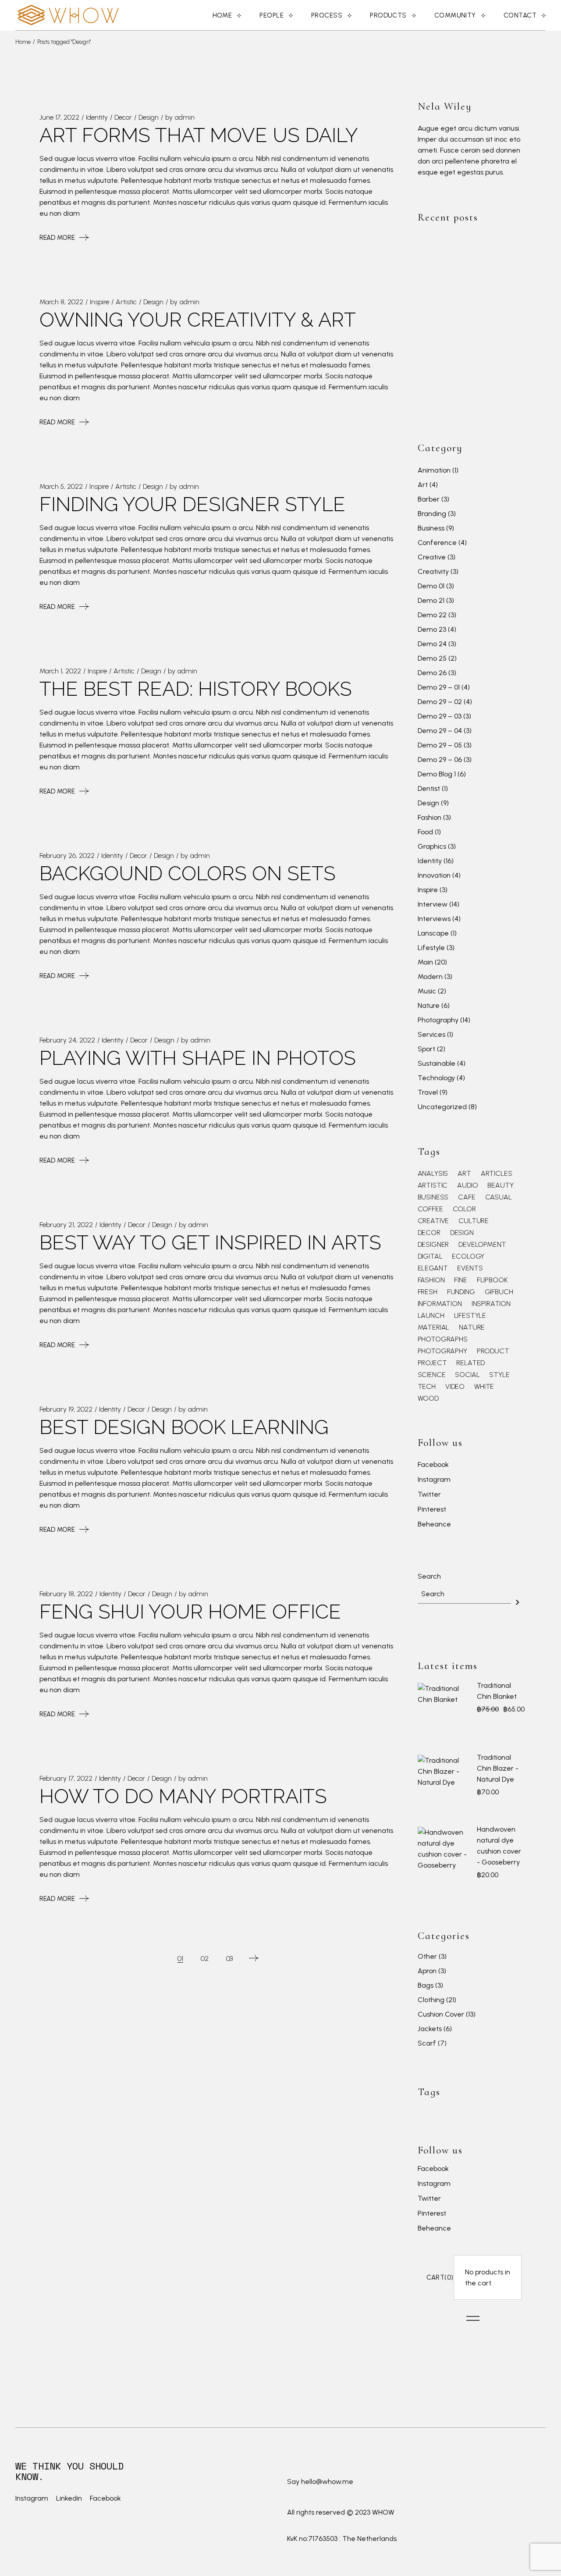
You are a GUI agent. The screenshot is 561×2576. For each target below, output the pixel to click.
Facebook (433, 1465)
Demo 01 (431, 586)
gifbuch (499, 1292)
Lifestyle (431, 948)
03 (230, 1959)
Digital (430, 1256)
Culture (474, 1221)
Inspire (99, 302)
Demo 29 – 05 (440, 745)
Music (427, 991)
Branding (432, 514)
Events (470, 1268)
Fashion (430, 817)
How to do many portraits (183, 1796)
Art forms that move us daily (199, 135)
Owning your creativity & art (198, 320)
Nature (429, 1005)
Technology (436, 1078)
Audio (467, 1185)
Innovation (434, 875)
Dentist (429, 788)
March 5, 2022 (61, 486)
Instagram (434, 1480)
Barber (429, 499)
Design (149, 117)
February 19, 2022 (66, 1409)
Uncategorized (442, 1107)
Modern (430, 977)
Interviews (434, 919)
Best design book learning (184, 1427)
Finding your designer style (192, 504)
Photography (438, 1020)
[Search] (518, 1602)
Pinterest (432, 1510)
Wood (428, 1398)
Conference (437, 543)
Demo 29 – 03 (440, 716)
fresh (428, 1292)
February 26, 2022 (67, 856)
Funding (461, 1292)
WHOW (383, 2512)
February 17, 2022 (66, 1778)
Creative (432, 557)
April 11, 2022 (496, 367)
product (493, 1351)
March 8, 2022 (61, 302)
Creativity (433, 571)
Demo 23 (432, 629)
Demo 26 (432, 673)
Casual (499, 1197)
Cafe (467, 1197)
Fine (460, 1280)
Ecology (468, 1256)
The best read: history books (196, 689)
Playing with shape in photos (198, 1058)
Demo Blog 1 (437, 774)
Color (464, 1209)
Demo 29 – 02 (440, 702)
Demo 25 (432, 658)
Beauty (500, 1185)
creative (433, 1221)
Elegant (433, 1268)
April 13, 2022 (497, 325)
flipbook (492, 1280)
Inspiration (491, 1304)
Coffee (430, 1209)
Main (425, 962)
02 (205, 1959)
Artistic (126, 302)
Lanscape (433, 933)
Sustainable (437, 1063)
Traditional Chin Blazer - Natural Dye (498, 1768)
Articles (497, 1174)
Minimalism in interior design (498, 390)
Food (425, 832)
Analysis (433, 1174)
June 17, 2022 (59, 117)
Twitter (429, 1495)
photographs (443, 1339)
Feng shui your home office (190, 1612)
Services (431, 1034)
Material (434, 1327)
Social (467, 1375)
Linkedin (69, 2498)
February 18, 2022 (66, 1594)
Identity (97, 117)
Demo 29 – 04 (440, 731)
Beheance (434, 1525)
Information (440, 1304)
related (470, 1363)
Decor (123, 117)
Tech (427, 1387)
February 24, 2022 (67, 1040)
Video (455, 1387)
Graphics (432, 846)
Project (432, 1363)
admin (185, 117)
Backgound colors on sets (188, 873)
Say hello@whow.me (320, 2482)
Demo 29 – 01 (439, 687)
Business (431, 528)
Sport (426, 1049)
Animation (434, 470)
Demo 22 (432, 615)
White (484, 1387)
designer (433, 1245)
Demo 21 (431, 600)
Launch (431, 1316)
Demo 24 (432, 644)
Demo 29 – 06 (440, 760)
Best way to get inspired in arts (210, 1243)
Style (499, 1375)
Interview (433, 904)
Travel (428, 1092)
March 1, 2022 (60, 671)
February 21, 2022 (66, 1225)
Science (432, 1375)
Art (423, 485)
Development (482, 1245)
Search (429, 1576)
